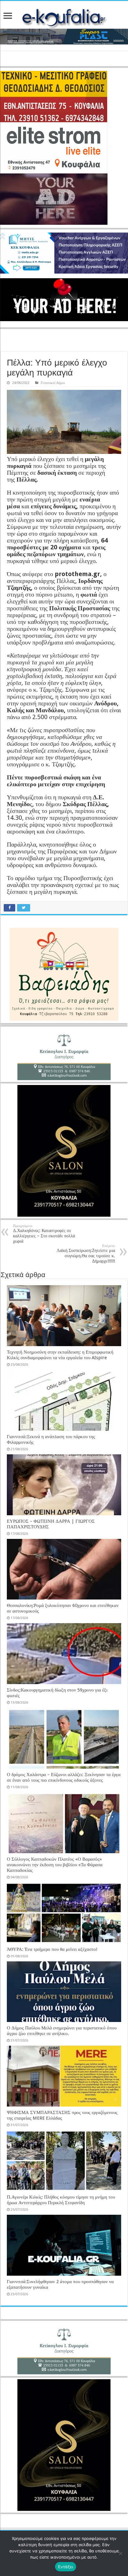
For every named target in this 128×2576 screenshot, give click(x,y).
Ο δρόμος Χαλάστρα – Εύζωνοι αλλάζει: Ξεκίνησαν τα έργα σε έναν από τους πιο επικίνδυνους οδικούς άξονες (64, 1777)
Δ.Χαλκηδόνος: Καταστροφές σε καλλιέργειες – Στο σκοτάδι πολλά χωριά (44, 1234)
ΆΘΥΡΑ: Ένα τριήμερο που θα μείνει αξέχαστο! (52, 1949)
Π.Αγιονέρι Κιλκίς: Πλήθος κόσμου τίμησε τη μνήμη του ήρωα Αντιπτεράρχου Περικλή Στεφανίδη (61, 2200)
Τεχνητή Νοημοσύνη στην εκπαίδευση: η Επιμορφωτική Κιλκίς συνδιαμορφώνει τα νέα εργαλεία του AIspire (60, 1355)
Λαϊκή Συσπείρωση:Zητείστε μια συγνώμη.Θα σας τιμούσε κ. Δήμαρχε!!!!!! (86, 1254)
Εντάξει (66, 2567)
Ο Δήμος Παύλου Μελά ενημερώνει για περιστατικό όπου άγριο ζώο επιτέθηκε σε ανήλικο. (62, 2031)
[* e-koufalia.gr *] (64, 17)
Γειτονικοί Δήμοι (53, 383)
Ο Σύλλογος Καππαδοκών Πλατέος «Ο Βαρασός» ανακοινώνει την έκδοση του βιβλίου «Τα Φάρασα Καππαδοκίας (55, 1865)
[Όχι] (120, 2553)
